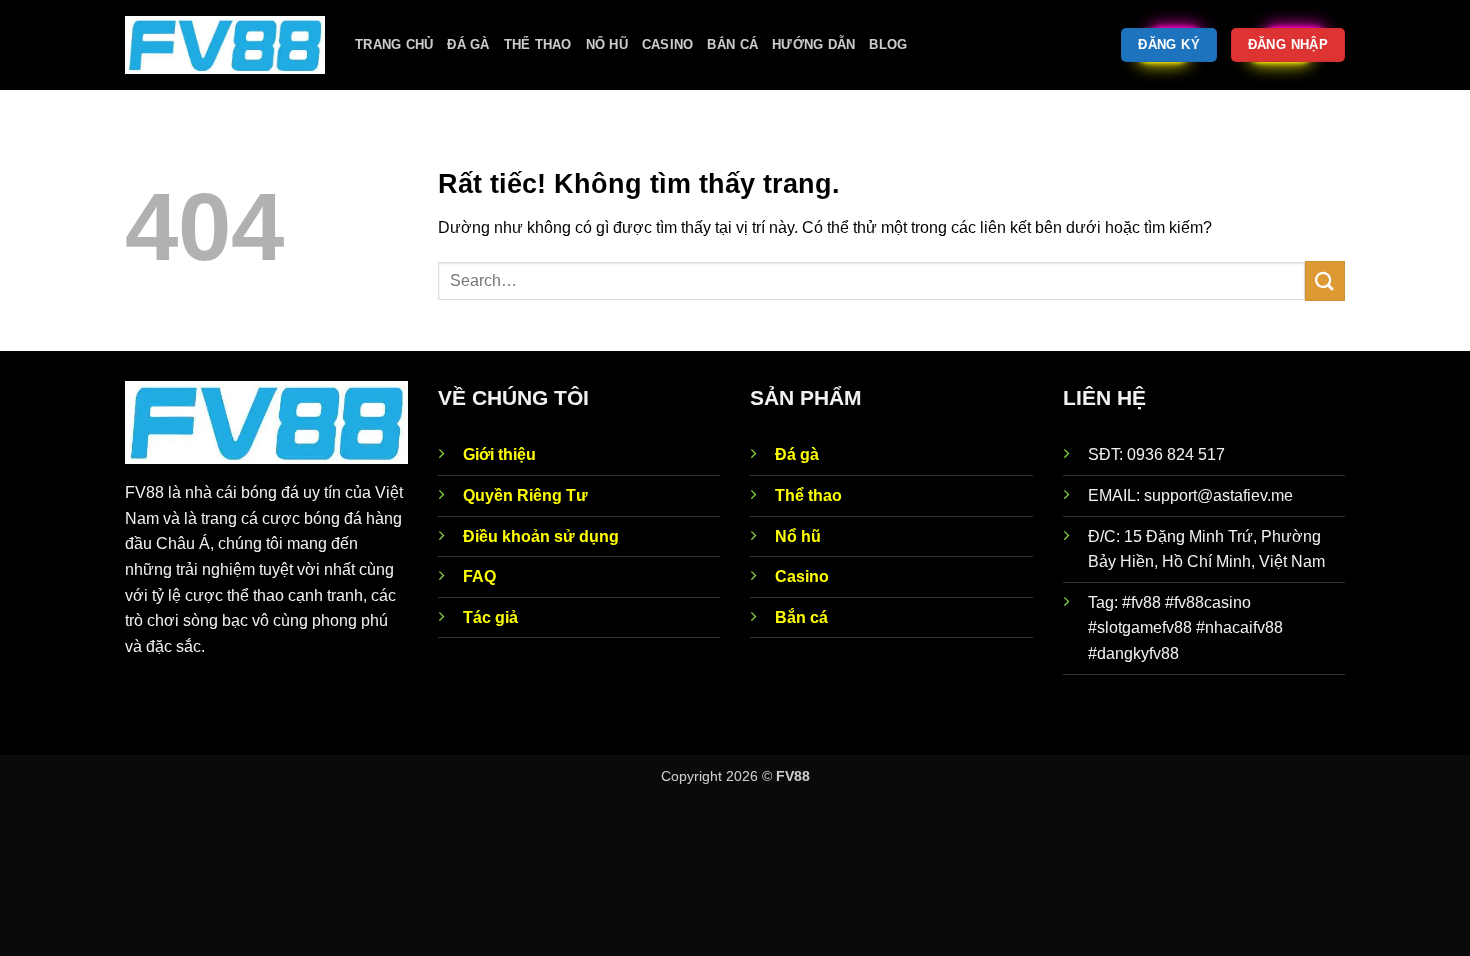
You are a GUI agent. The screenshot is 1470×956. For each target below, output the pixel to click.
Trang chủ (394, 44)
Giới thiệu (499, 454)
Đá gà (468, 44)
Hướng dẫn (813, 44)
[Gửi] (1325, 280)
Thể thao (538, 44)
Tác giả (490, 617)
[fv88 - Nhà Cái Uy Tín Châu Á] (225, 45)
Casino (668, 44)
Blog (888, 44)
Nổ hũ (607, 44)
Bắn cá (732, 44)
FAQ (479, 576)
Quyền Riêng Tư (525, 495)
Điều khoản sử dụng (541, 536)
